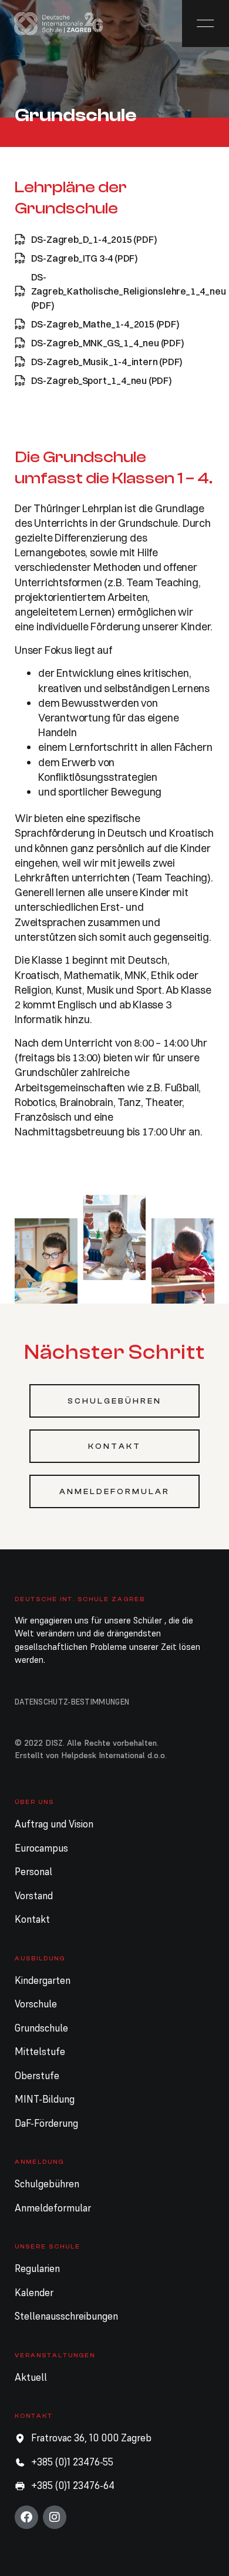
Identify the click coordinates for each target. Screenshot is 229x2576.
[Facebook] (26, 2517)
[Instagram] (55, 2517)
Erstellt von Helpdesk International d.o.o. (91, 1755)
